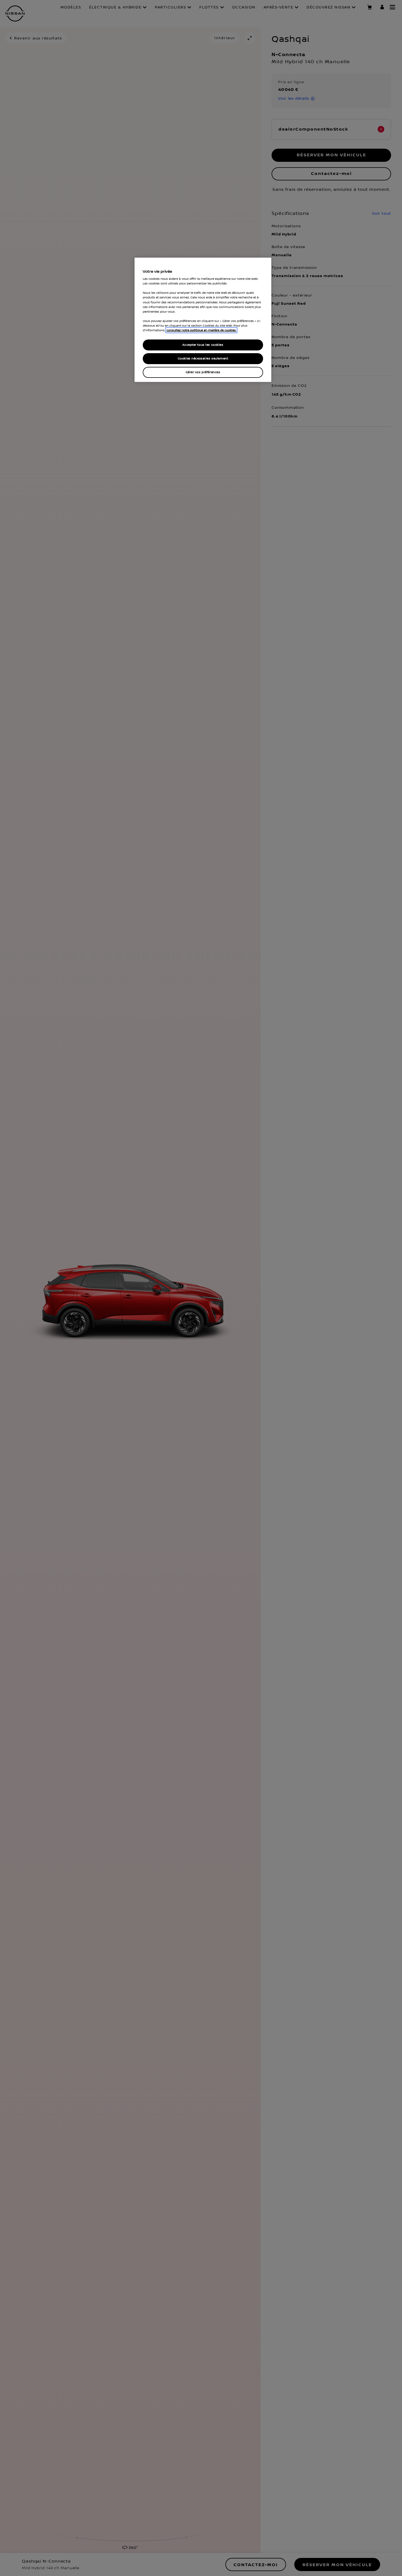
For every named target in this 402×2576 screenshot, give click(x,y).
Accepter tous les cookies (203, 345)
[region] (203, 320)
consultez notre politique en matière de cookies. (201, 330)
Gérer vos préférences (203, 372)
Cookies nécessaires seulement (203, 359)
